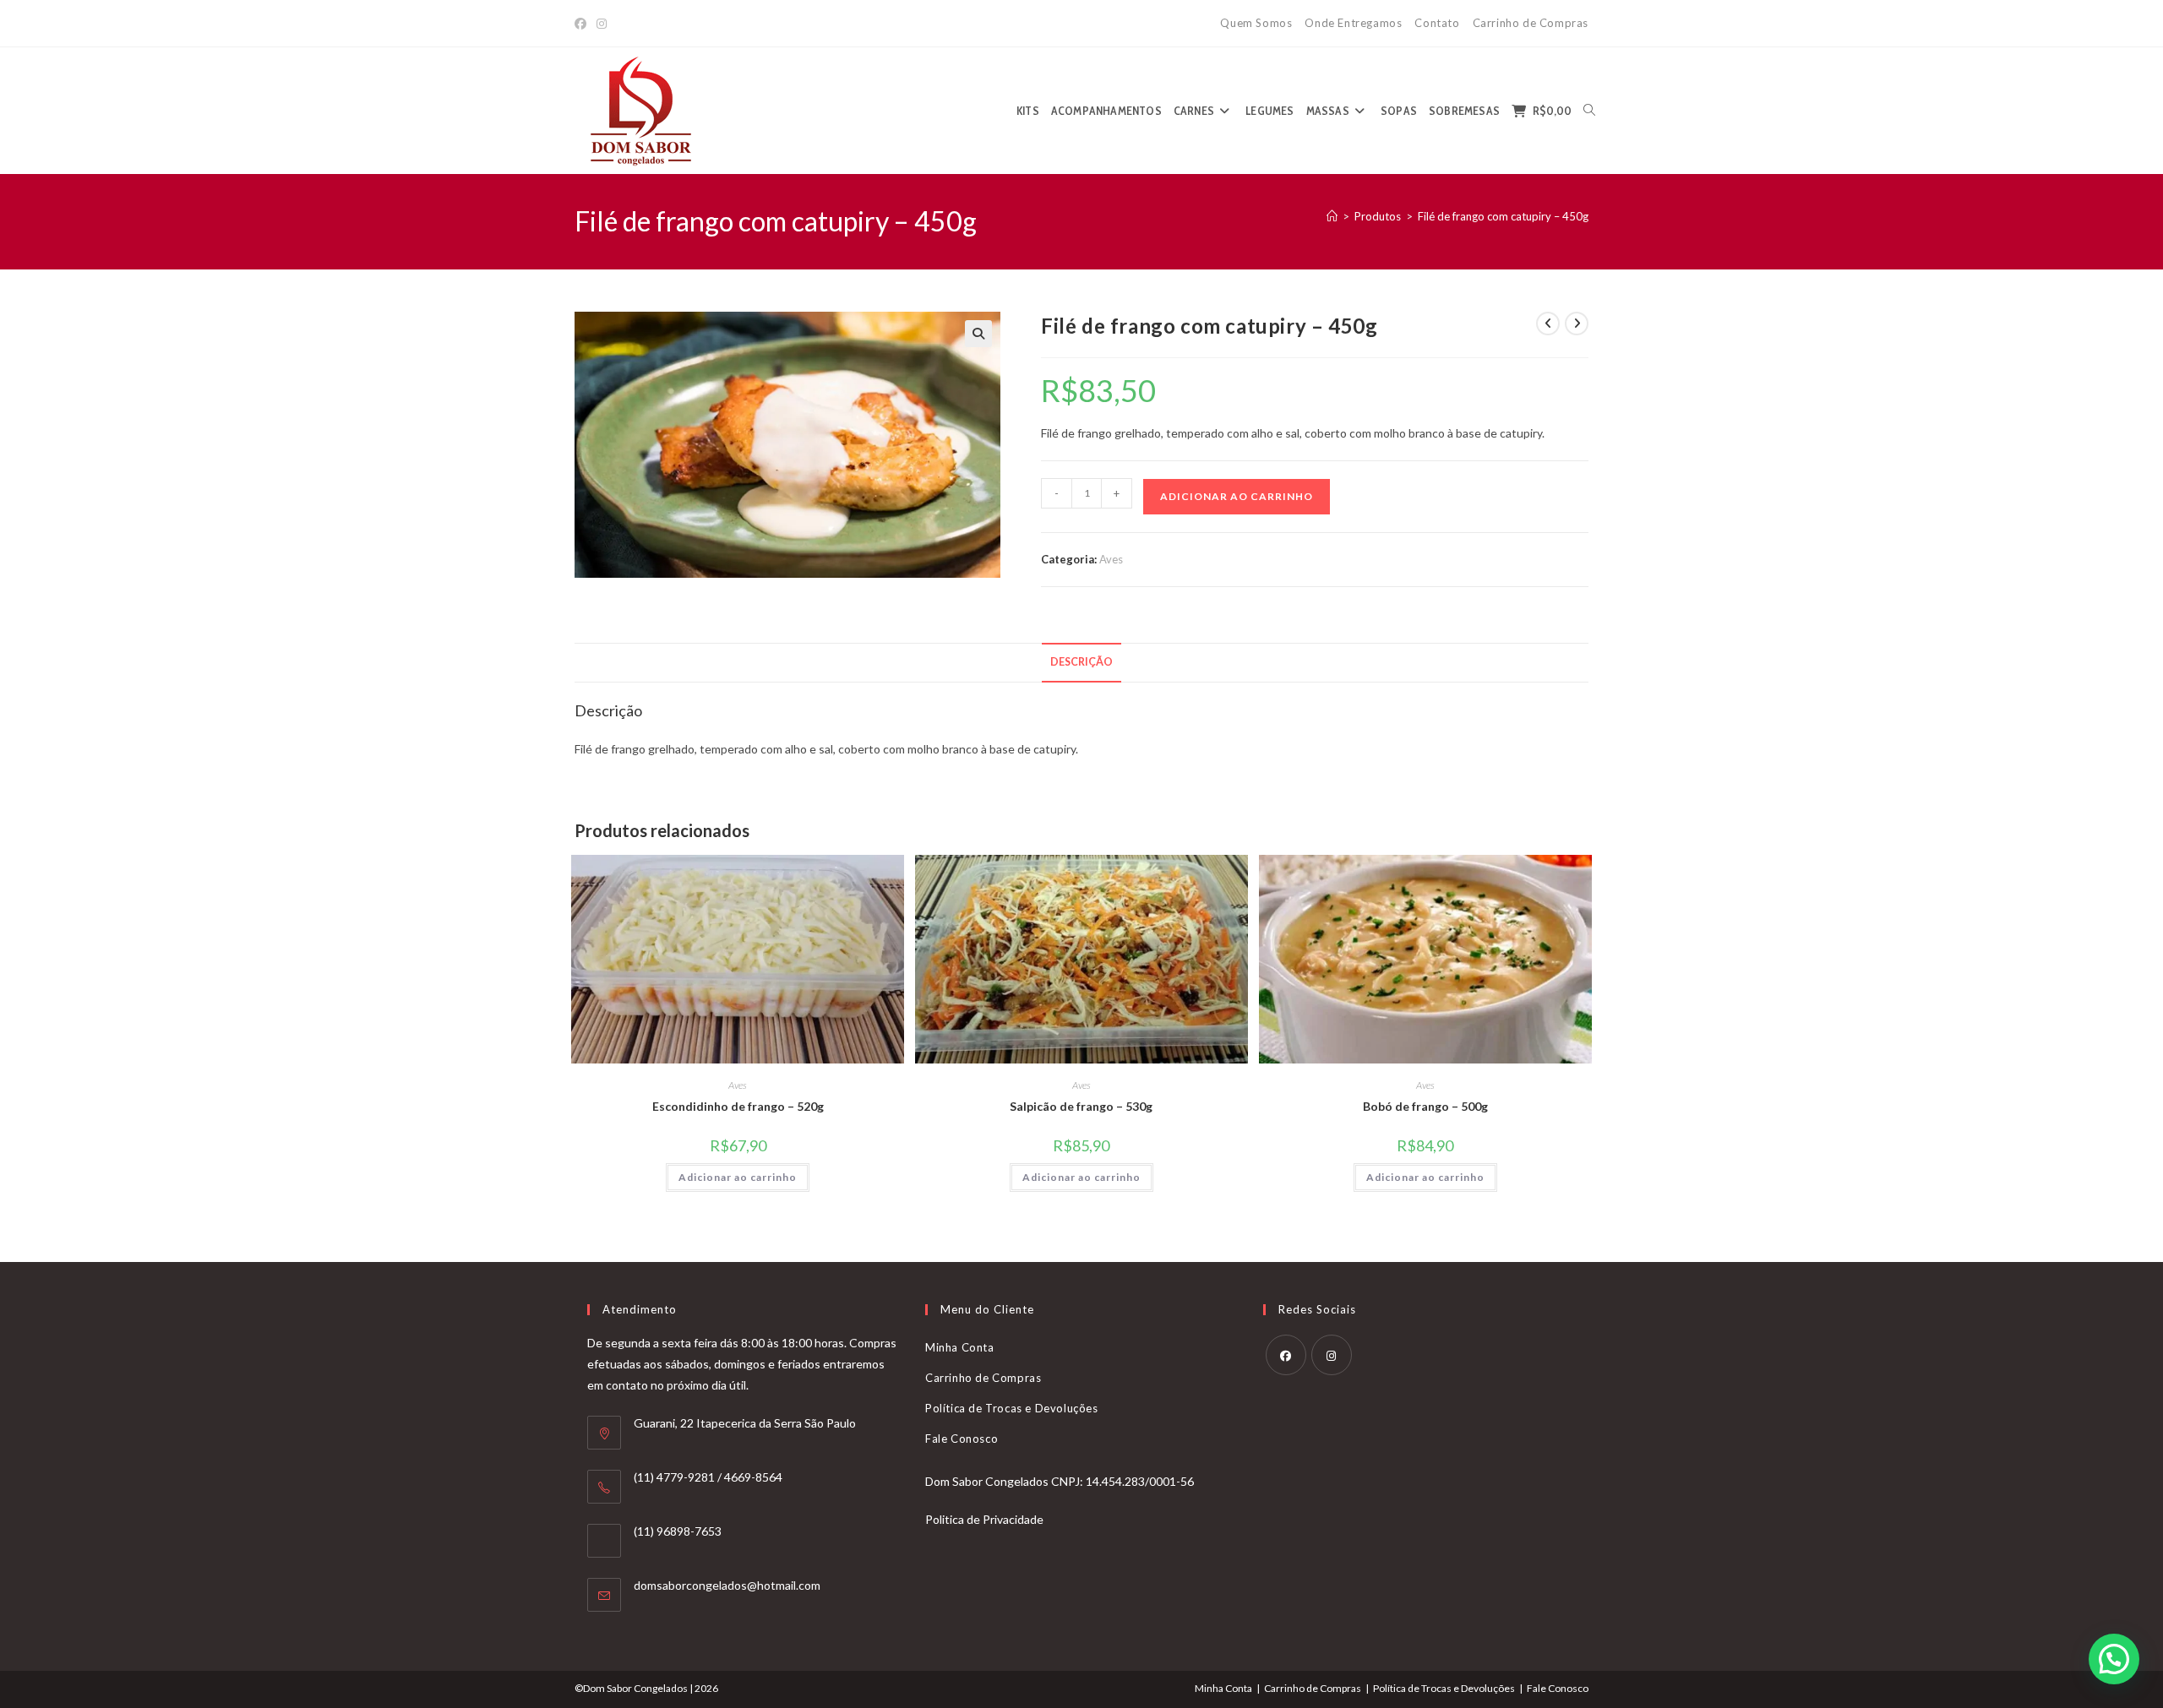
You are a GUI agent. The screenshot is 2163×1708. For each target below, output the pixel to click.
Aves (1111, 559)
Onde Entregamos (1353, 23)
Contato (1437, 23)
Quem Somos (1256, 23)
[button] (978, 334)
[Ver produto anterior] (1548, 324)
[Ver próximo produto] (1577, 324)
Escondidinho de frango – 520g (738, 1106)
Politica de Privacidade (984, 1519)
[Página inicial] (1332, 216)
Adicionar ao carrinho (1237, 496)
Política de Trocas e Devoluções (1012, 1408)
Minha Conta (960, 1347)
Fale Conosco (962, 1439)
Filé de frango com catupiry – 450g (1503, 216)
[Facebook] (583, 24)
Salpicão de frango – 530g (1081, 1106)
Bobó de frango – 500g (1425, 1106)
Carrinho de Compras (1531, 23)
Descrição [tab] (1081, 662)
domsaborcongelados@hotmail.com (727, 1585)
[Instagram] (602, 24)
